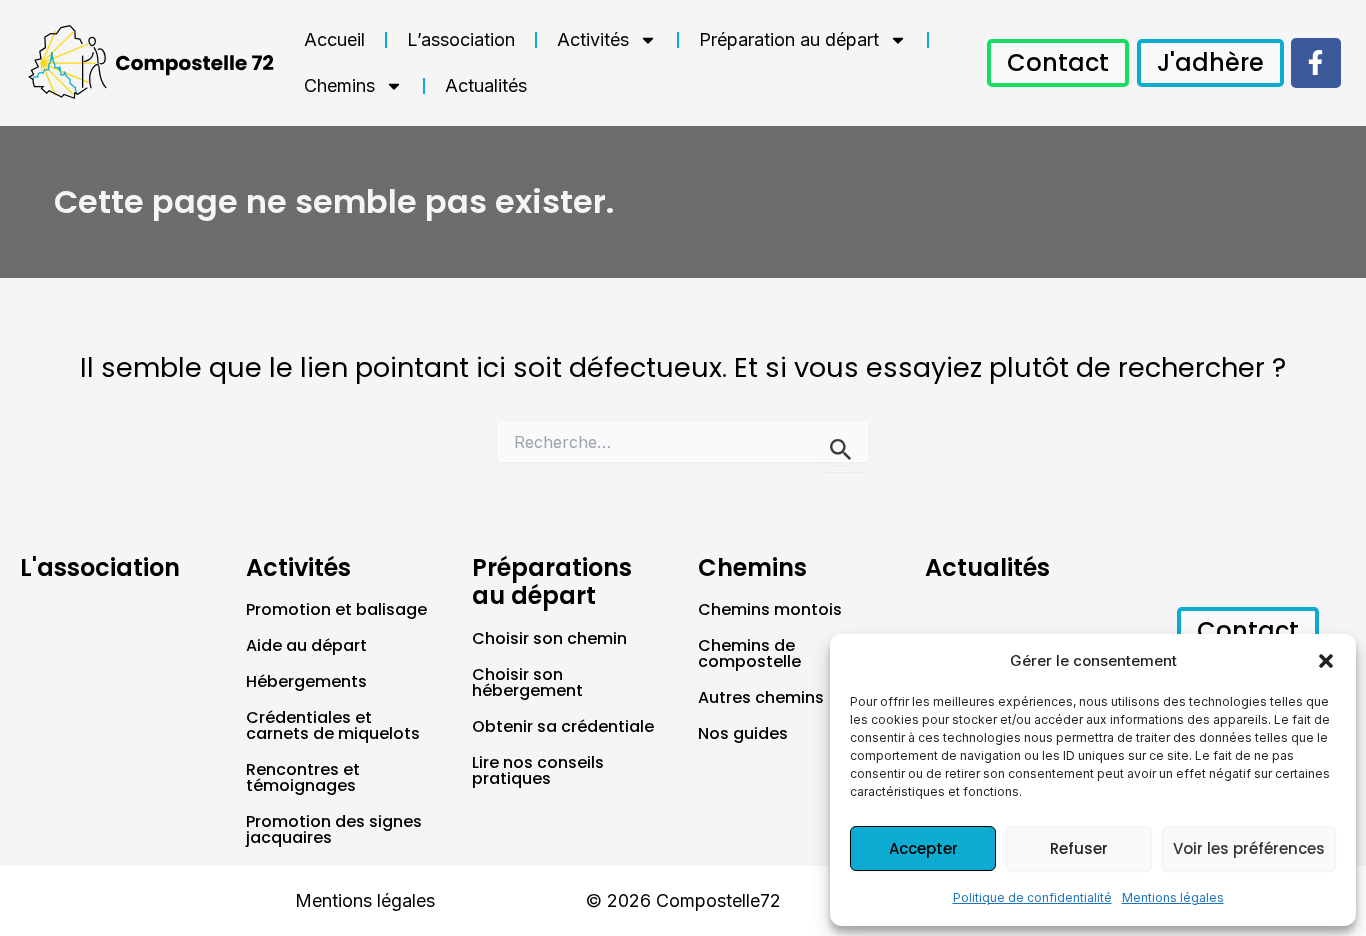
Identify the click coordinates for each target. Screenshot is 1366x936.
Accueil (334, 39)
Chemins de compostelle (749, 653)
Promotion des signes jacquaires (334, 829)
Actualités (486, 85)
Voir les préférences (1249, 848)
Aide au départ (306, 645)
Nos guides (743, 733)
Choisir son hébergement (527, 682)
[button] (1326, 661)
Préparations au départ (552, 582)
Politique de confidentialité (1032, 897)
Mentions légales (1173, 897)
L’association (461, 39)
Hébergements (306, 681)
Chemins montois (770, 609)
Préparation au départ (789, 39)
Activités (593, 39)
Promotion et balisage (336, 609)
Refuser (1079, 848)
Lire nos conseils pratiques (538, 770)
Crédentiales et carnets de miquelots (333, 725)
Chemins (339, 85)
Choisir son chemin (549, 638)
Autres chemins (761, 697)
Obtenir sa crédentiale (563, 726)
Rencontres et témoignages (303, 777)
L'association (100, 567)
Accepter (923, 848)
